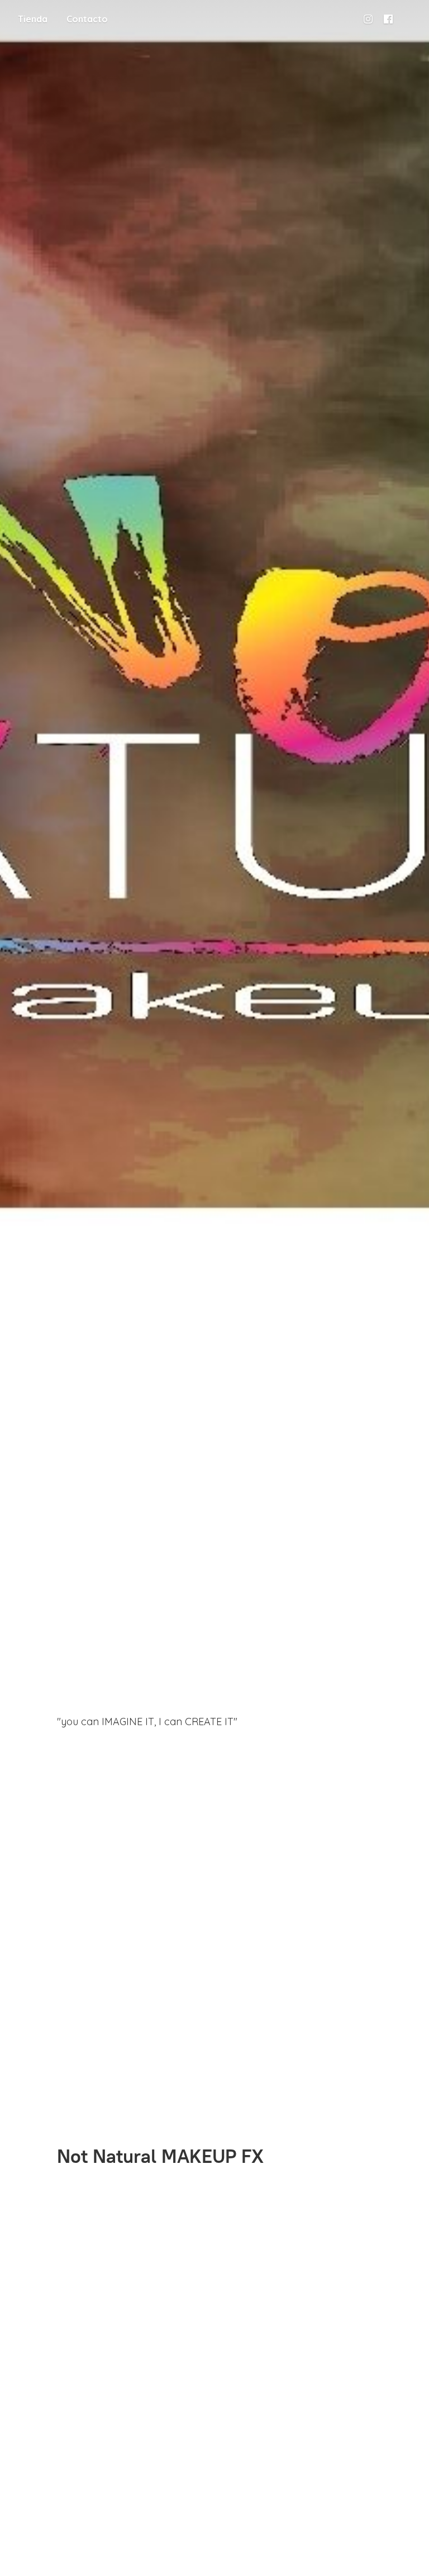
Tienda (33, 19)
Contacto (87, 19)
